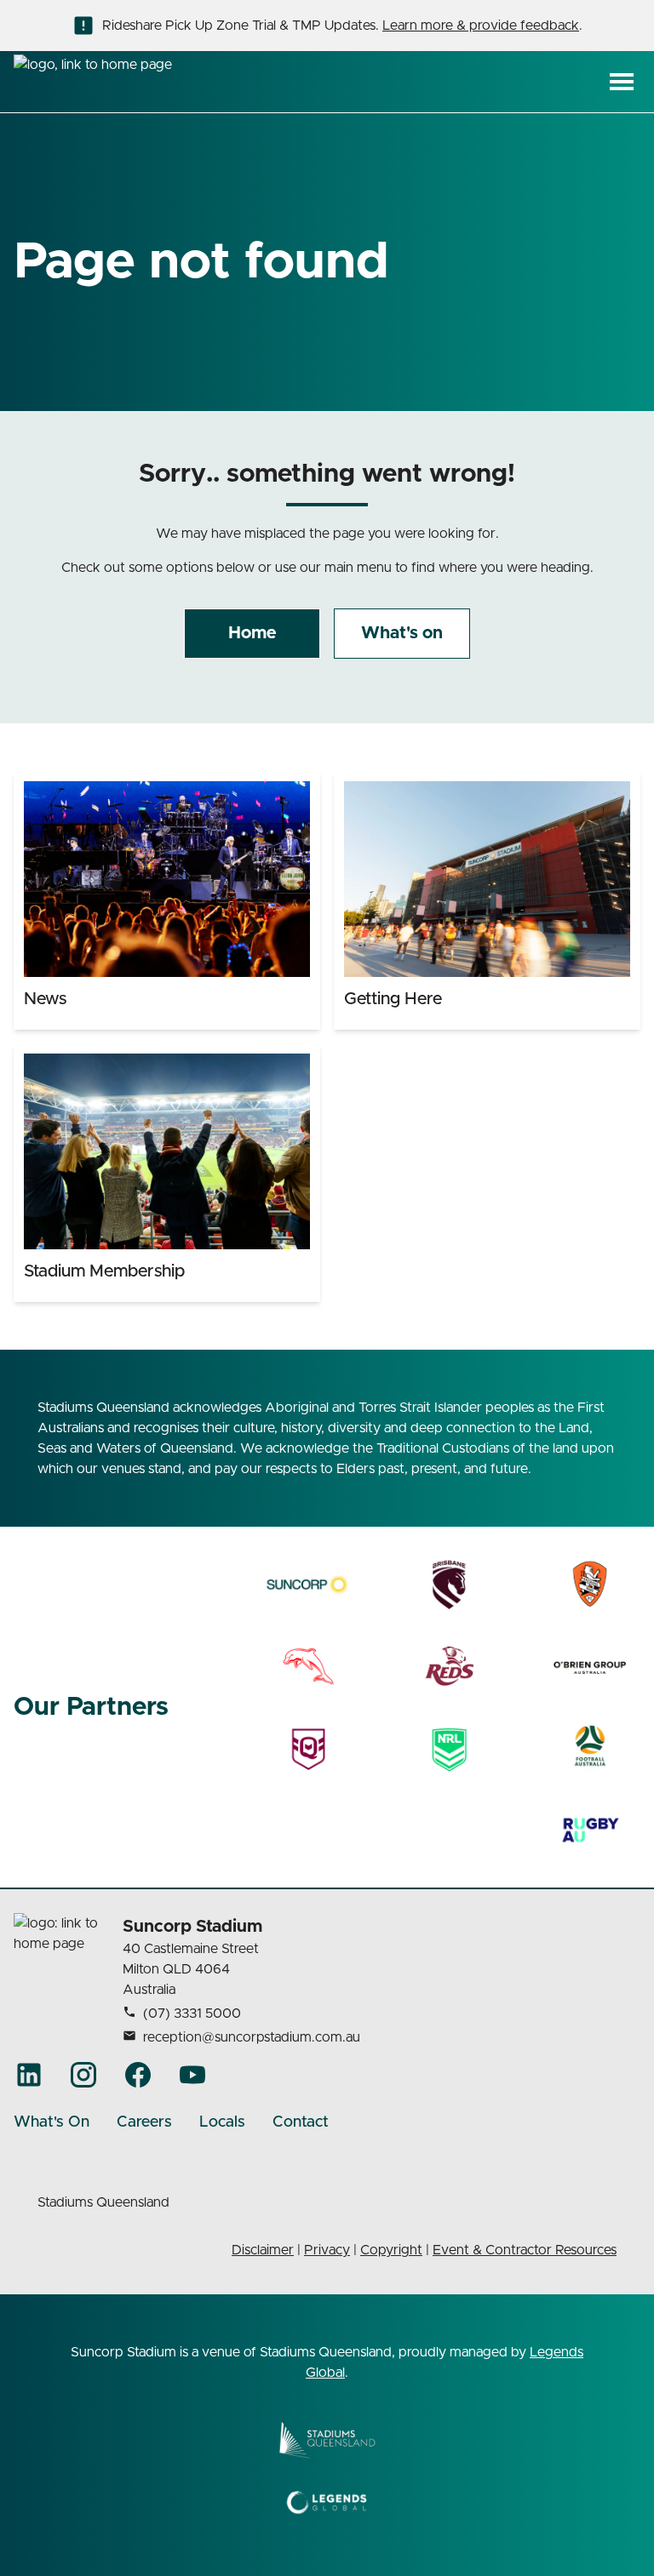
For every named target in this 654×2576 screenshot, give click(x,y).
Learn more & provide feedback (481, 26)
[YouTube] (192, 2075)
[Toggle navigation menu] (622, 82)
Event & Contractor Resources (525, 2250)
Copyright (391, 2250)
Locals (222, 2122)
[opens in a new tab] (308, 1585)
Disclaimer (263, 2250)
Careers (144, 2122)
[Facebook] (138, 2075)
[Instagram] (83, 2075)
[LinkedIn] (29, 2075)
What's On (52, 2122)
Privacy (327, 2250)
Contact (301, 2122)
